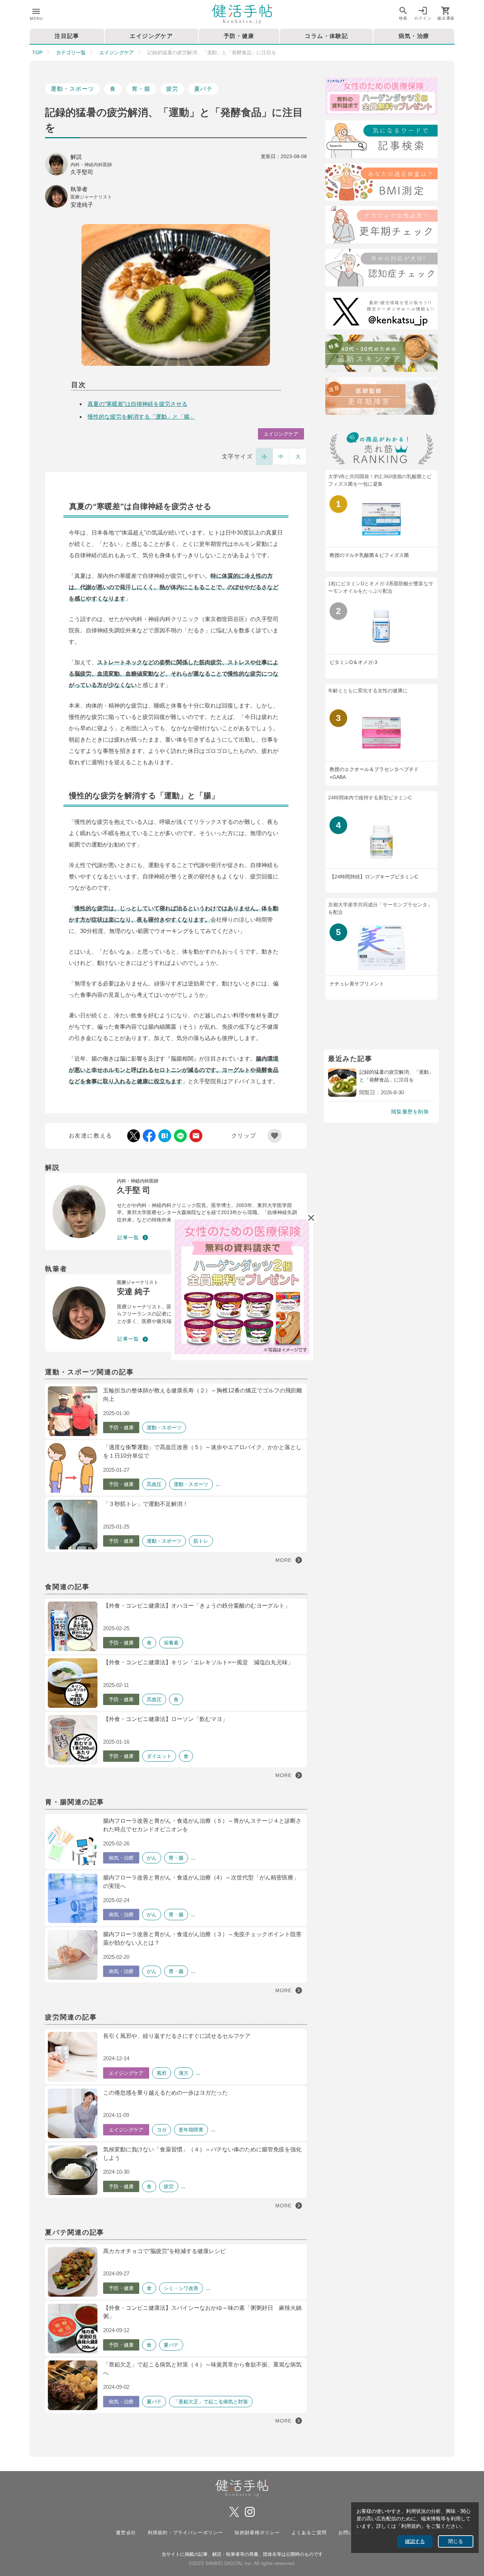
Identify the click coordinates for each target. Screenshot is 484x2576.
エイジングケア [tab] (151, 36)
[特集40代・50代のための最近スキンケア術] (381, 355)
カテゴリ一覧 (71, 52)
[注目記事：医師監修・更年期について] (381, 397)
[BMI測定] (381, 183)
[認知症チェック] (381, 269)
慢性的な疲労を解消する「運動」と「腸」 (141, 417)
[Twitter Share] (134, 1136)
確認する (415, 2541)
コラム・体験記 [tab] (326, 36)
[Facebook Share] (149, 1136)
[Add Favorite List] (275, 1136)
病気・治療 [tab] (414, 36)
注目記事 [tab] (67, 36)
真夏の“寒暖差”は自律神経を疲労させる (137, 404)
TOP (37, 52)
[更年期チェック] (381, 226)
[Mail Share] (196, 1136)
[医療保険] (381, 98)
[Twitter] (381, 312)
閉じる (456, 2541)
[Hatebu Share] (165, 1136)
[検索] (381, 141)
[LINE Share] (180, 1136)
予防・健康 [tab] (239, 36)
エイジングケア (117, 52)
